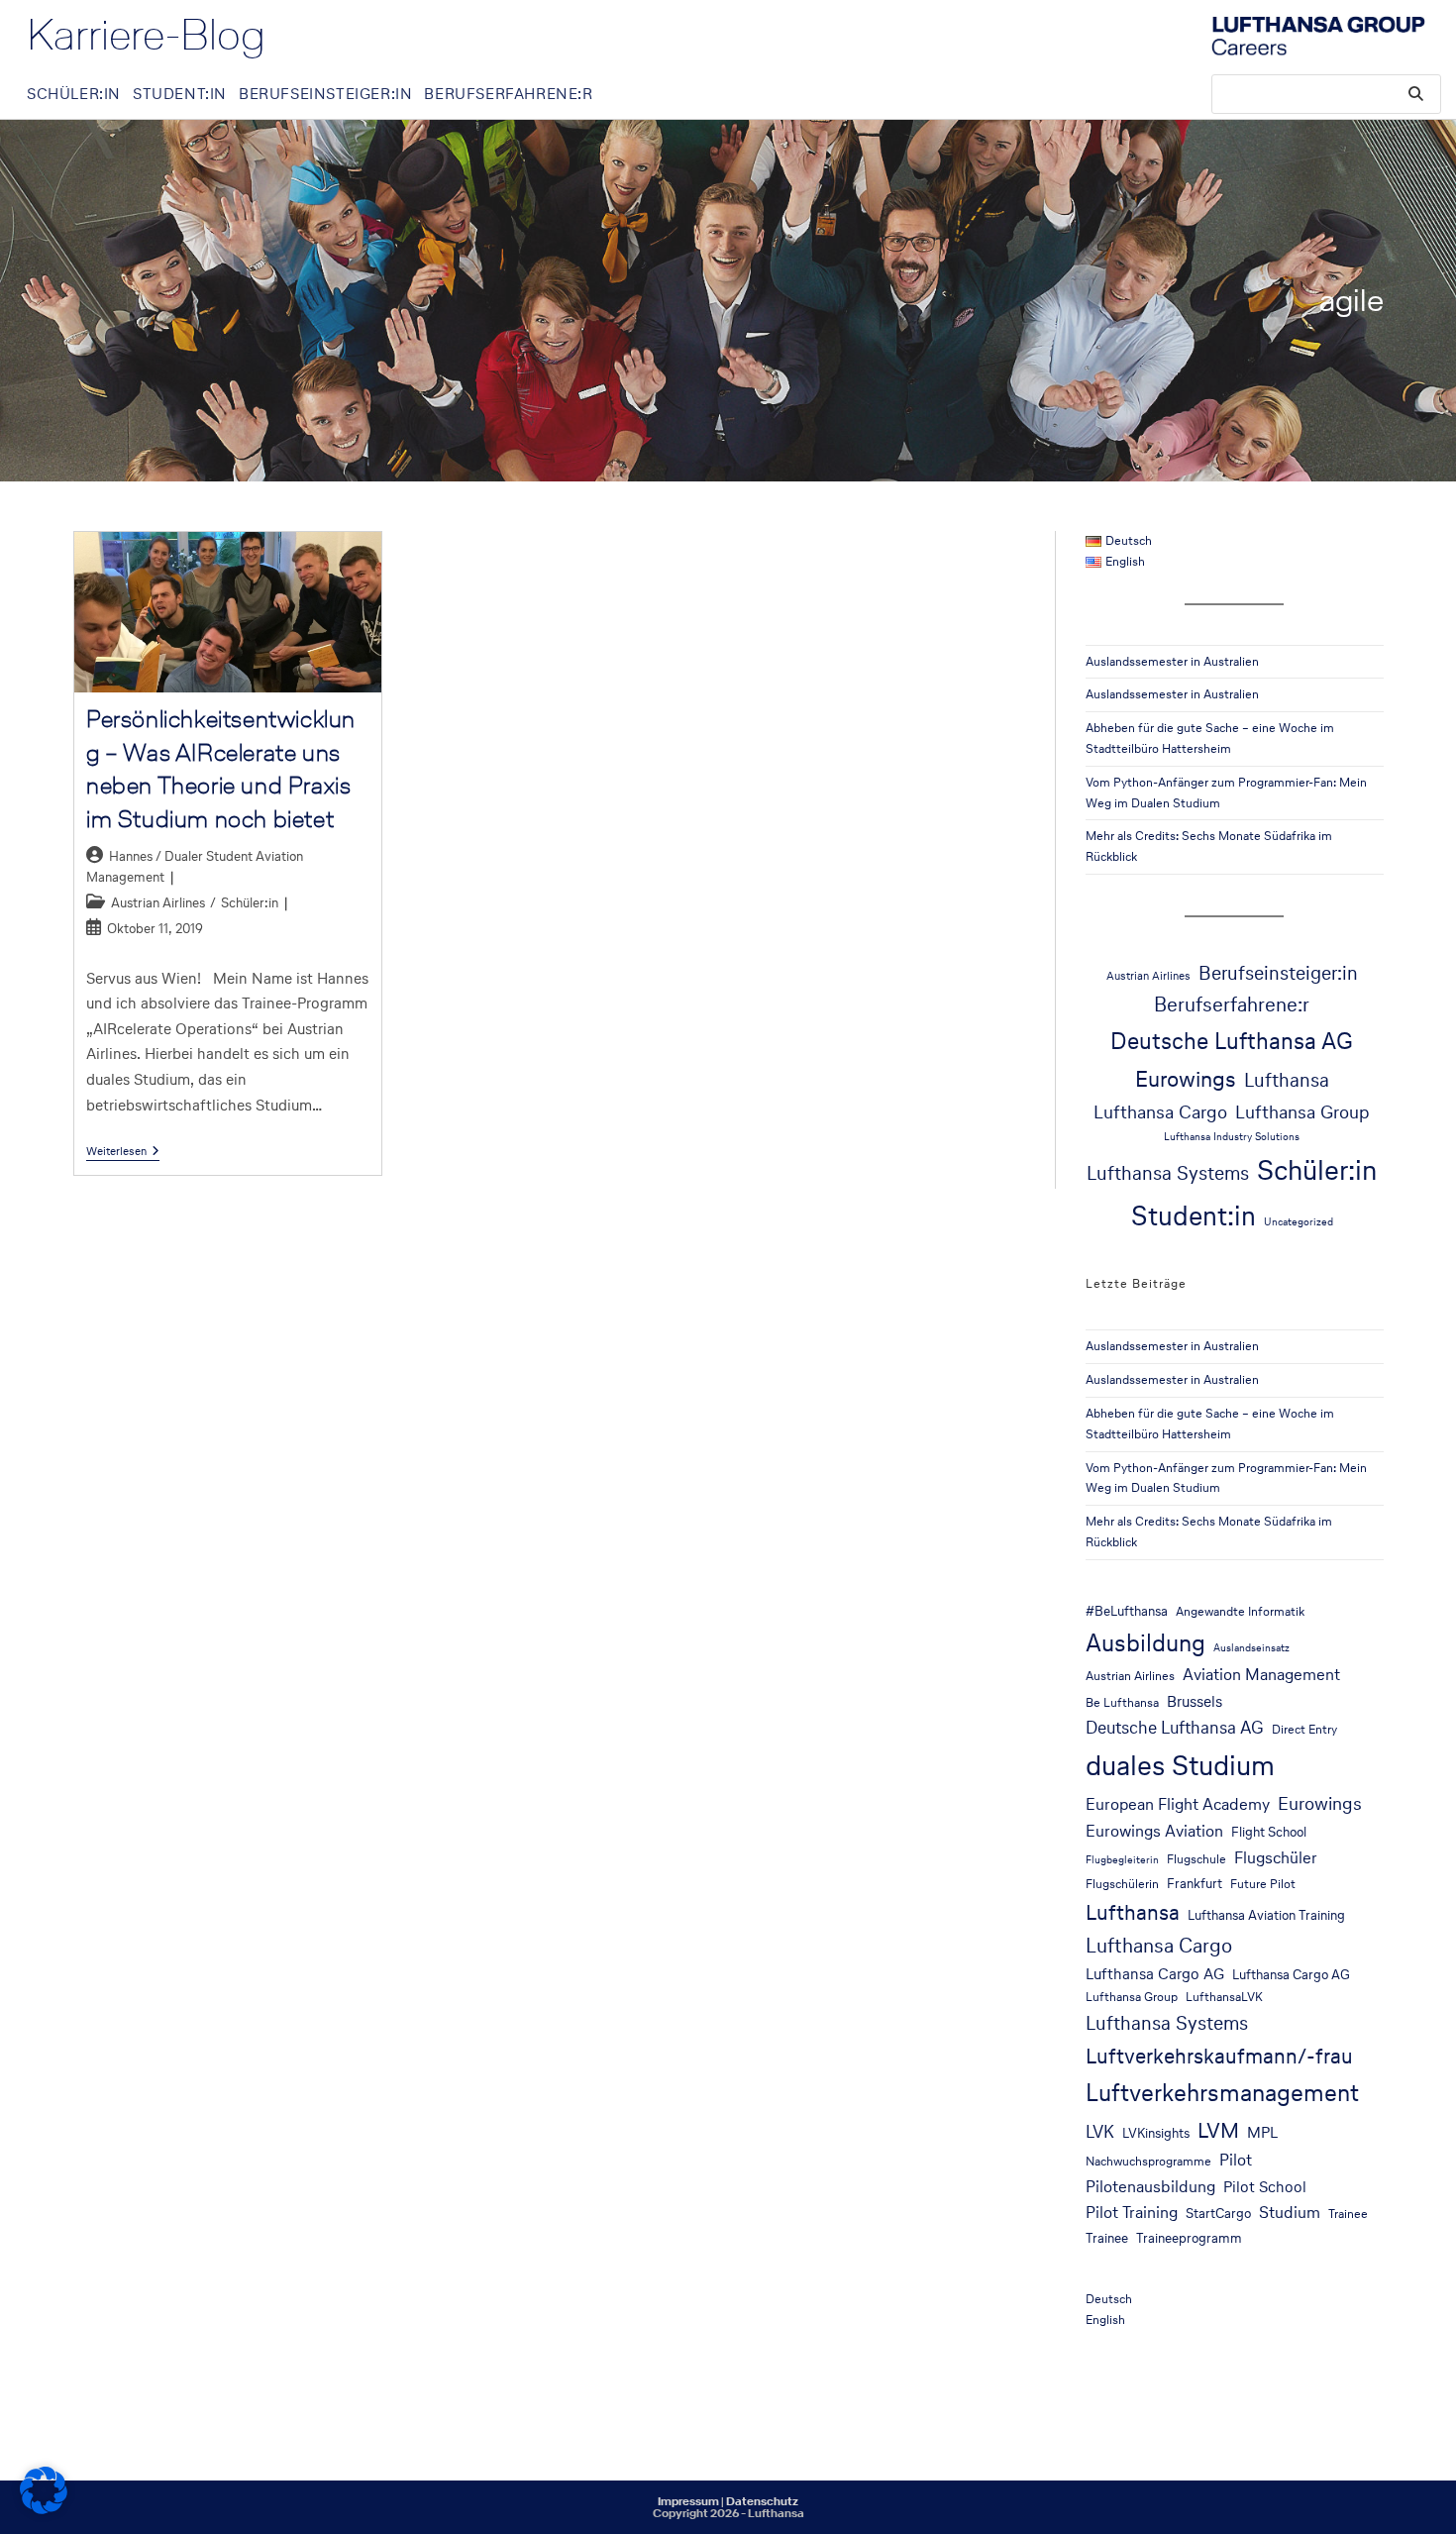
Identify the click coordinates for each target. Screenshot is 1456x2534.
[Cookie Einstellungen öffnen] (44, 2509)
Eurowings (1186, 1079)
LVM (1218, 2130)
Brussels (1195, 1701)
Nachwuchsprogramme (1148, 2161)
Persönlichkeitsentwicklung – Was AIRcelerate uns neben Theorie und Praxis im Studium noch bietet (221, 769)
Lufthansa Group (1302, 1111)
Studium (1290, 2213)
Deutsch (1109, 2299)
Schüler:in (250, 903)
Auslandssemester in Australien (1172, 661)
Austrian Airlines (158, 903)
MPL (1262, 2132)
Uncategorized (1299, 1222)
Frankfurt (1195, 1883)
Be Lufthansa (1122, 1702)
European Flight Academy (1178, 1804)
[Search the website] (1326, 93)
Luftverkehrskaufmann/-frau (1219, 2056)
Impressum (688, 2501)
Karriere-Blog (146, 35)
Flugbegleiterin (1122, 1860)
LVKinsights (1156, 2133)
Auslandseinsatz (1251, 1648)
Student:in (1194, 1215)
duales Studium (1180, 1765)
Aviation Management (1261, 1675)
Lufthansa (1287, 1080)
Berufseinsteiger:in (1278, 973)
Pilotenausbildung (1150, 2187)
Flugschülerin (1122, 1884)
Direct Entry (1304, 1729)
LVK (1100, 2132)
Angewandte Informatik (1240, 1611)
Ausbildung (1145, 1642)
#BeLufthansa (1127, 1611)
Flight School (1269, 1832)
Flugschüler (1276, 1858)
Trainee (1348, 2214)
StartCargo (1218, 2213)
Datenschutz (762, 2501)
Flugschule (1196, 1859)
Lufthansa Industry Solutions (1232, 1137)
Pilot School (1265, 2187)
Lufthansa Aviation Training (1266, 1915)
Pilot (1236, 2160)
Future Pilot (1263, 1884)
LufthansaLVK (1224, 1997)
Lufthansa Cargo (1160, 1111)
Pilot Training (1132, 2213)
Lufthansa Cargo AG (1155, 1974)
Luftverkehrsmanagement (1222, 2093)
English (1105, 2320)
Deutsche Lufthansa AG (1232, 1041)
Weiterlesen (123, 1152)
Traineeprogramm (1189, 2238)
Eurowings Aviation (1154, 1831)
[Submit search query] (1416, 94)
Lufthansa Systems (1168, 1173)
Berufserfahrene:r (1232, 1004)
